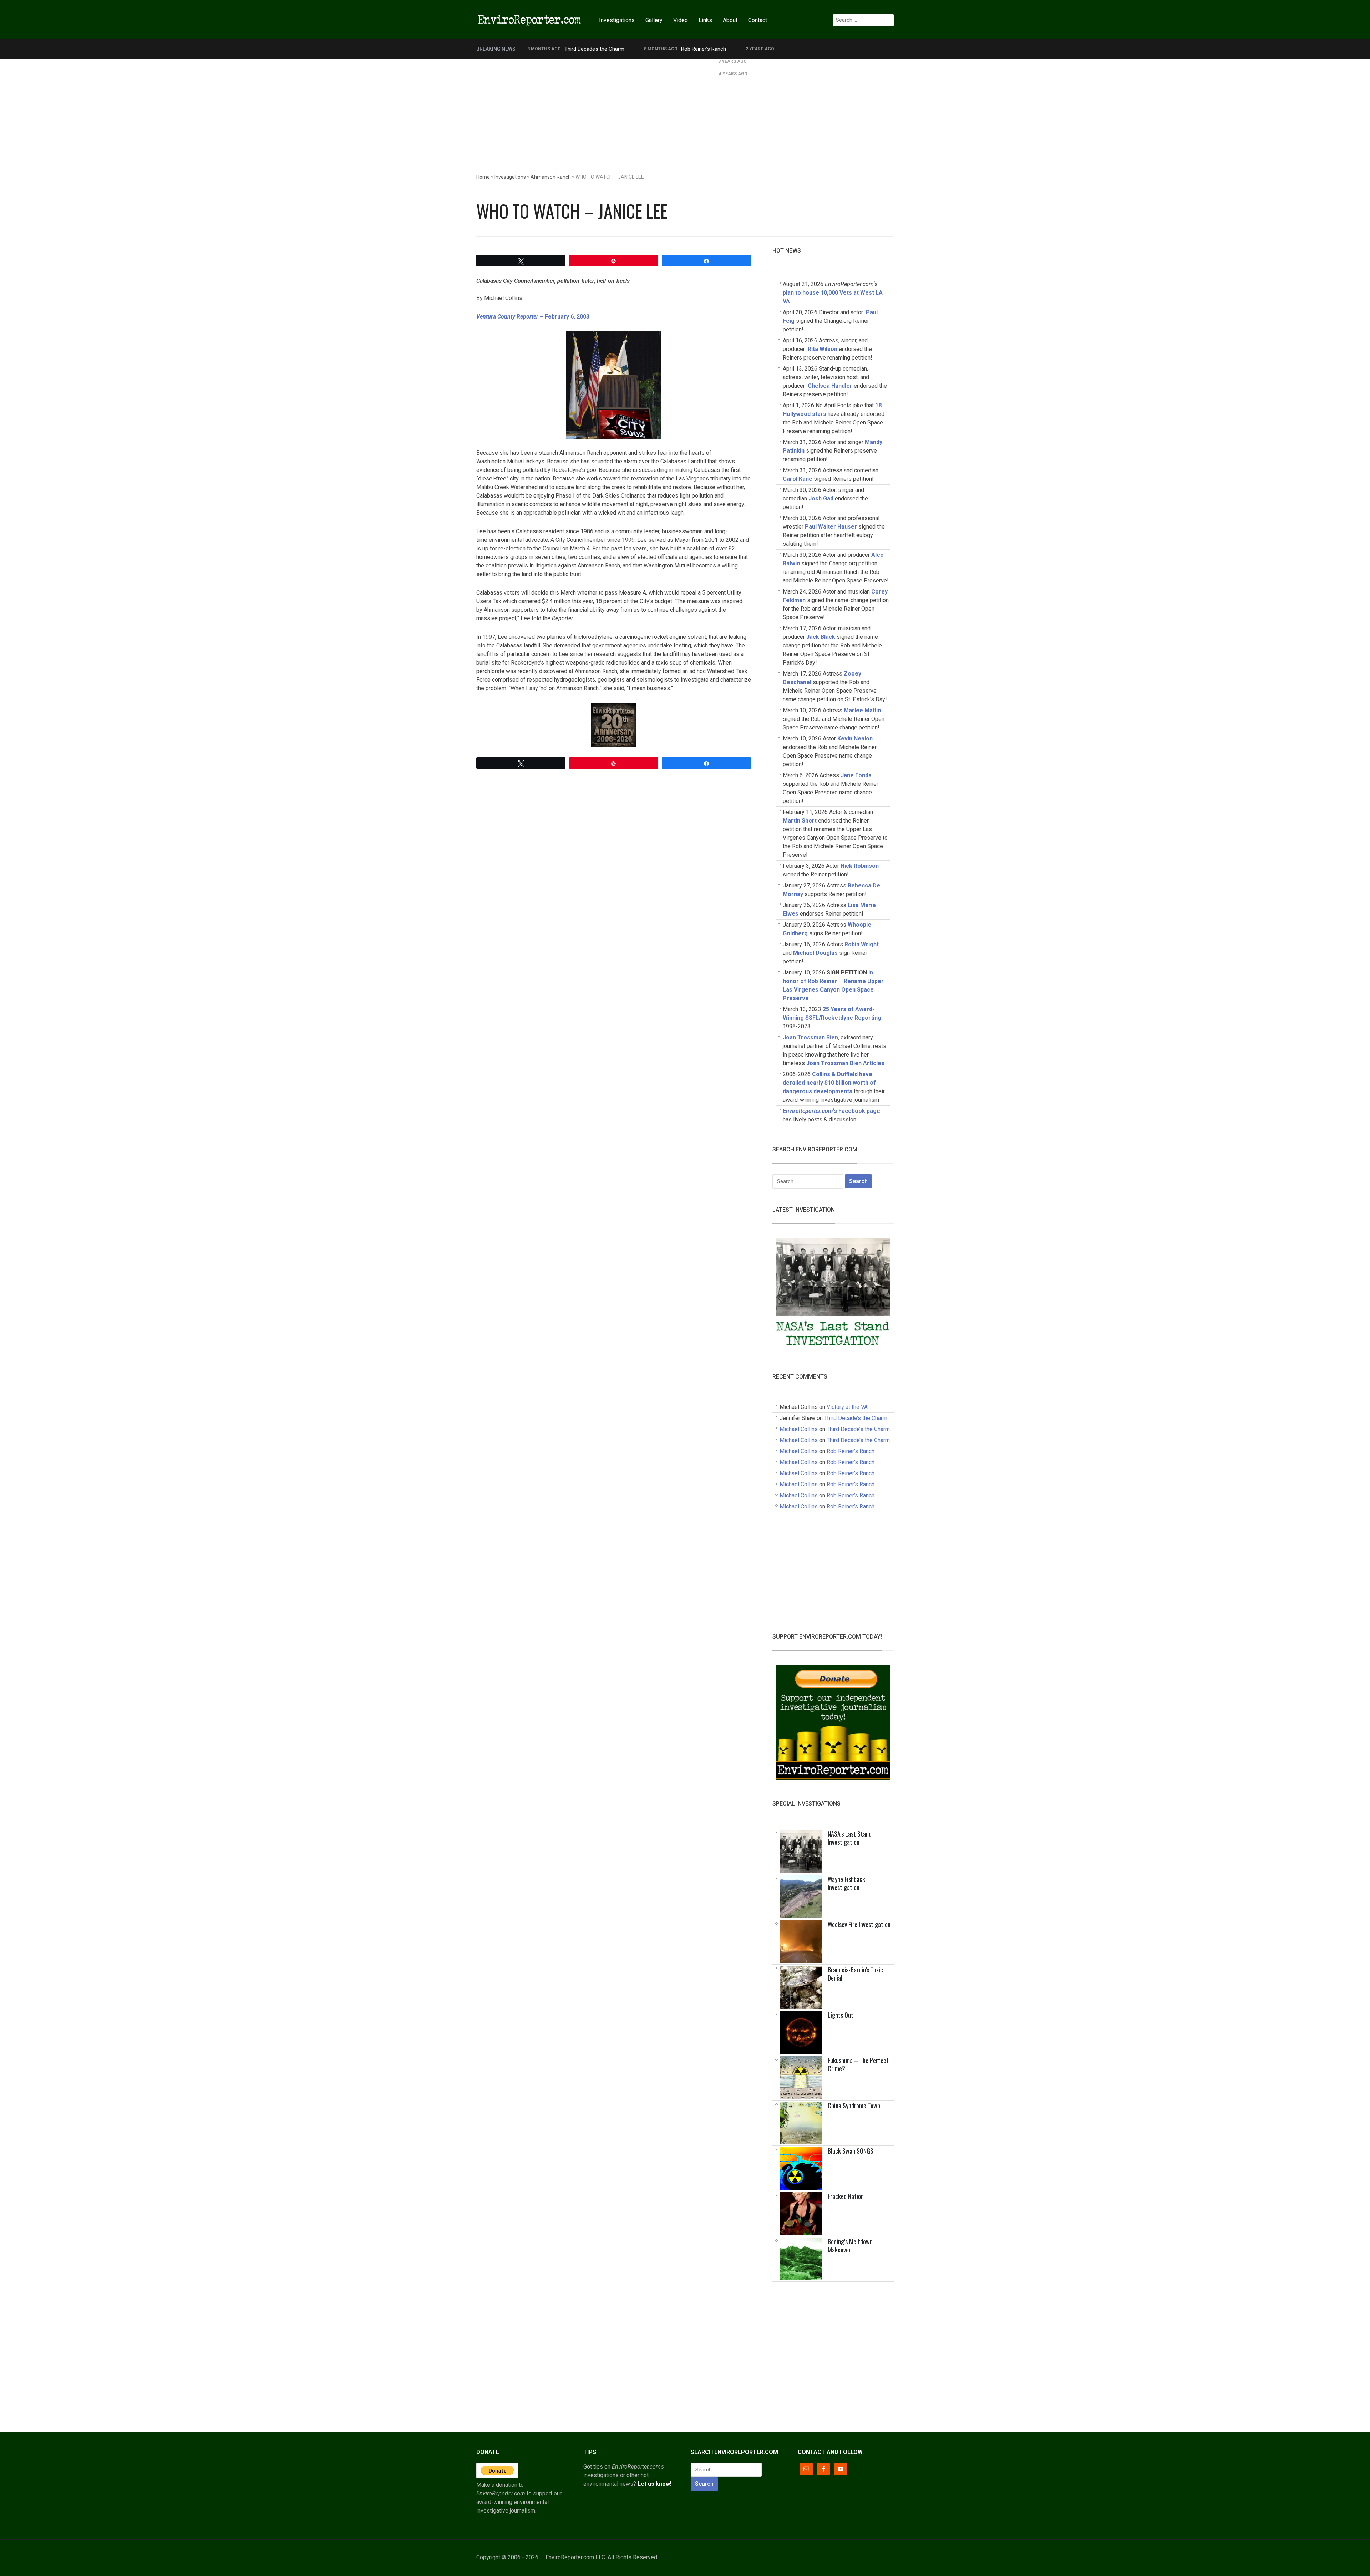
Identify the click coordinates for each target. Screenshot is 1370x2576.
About (730, 20)
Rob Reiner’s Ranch (704, 49)
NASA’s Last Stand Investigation (850, 1838)
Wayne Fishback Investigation (846, 1883)
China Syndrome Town (854, 2106)
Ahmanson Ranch (551, 177)
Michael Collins (799, 1429)
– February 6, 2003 (533, 317)
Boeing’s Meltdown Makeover (850, 2246)
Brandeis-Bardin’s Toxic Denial (855, 1974)
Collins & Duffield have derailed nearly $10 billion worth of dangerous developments (829, 1083)
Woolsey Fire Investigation (859, 1924)
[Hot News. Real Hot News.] (530, 19)
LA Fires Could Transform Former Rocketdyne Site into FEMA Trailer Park (613, 61)
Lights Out (841, 2015)
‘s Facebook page (831, 1111)
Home (483, 177)
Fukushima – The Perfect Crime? (858, 2064)
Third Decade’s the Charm (594, 49)
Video (681, 20)
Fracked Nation (846, 2196)
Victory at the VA (847, 1407)
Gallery (654, 20)
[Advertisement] (685, 113)
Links (705, 20)
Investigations (617, 20)
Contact (758, 20)
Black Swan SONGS (851, 2151)
